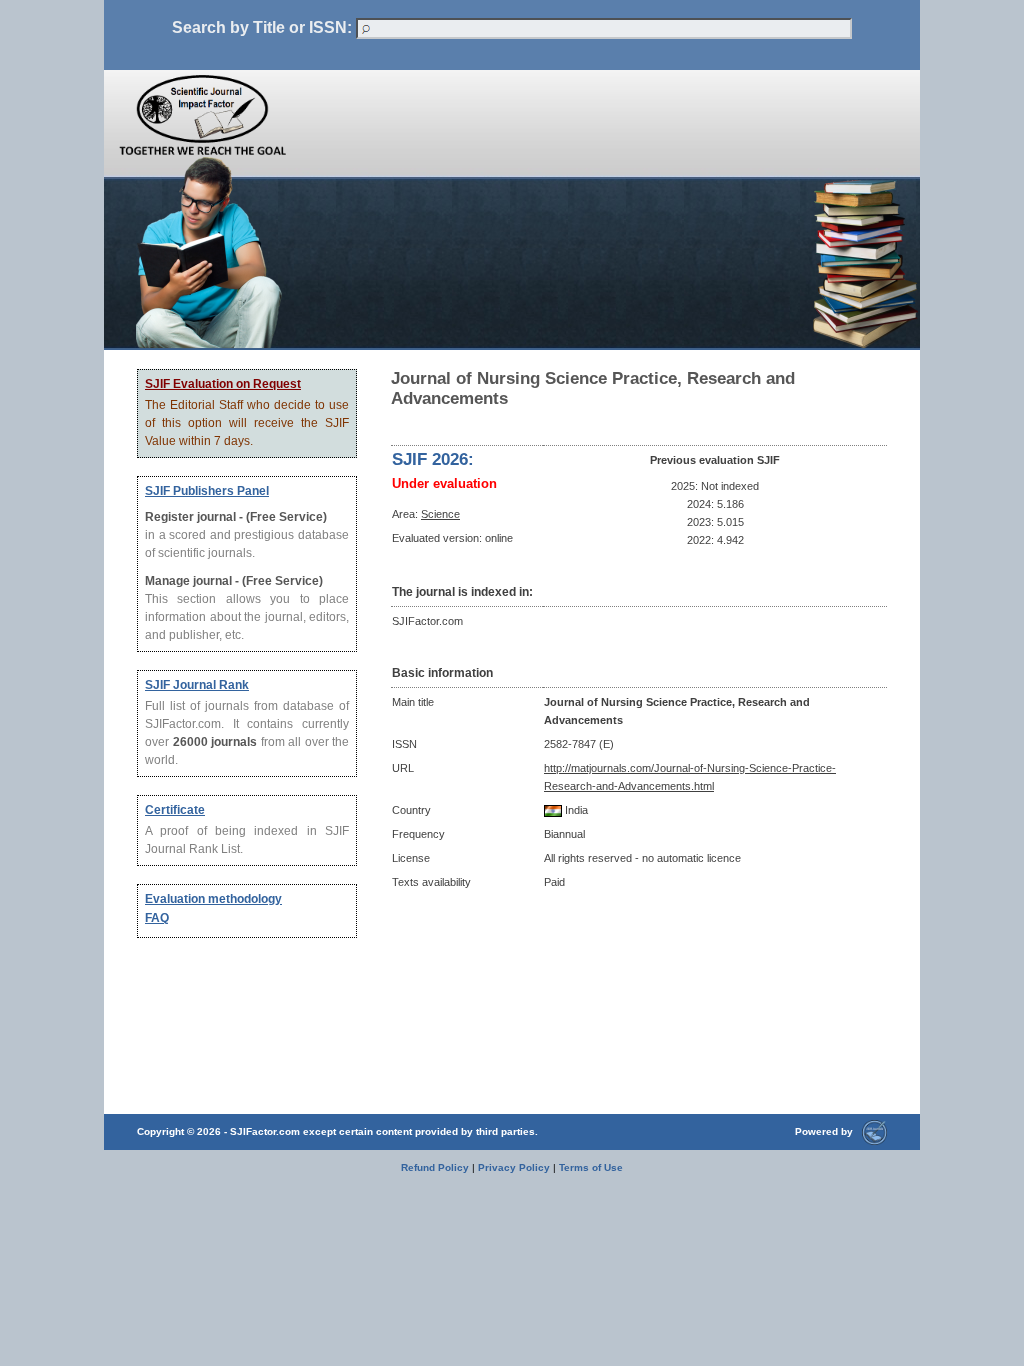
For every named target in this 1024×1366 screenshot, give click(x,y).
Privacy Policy (514, 1167)
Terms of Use (591, 1167)
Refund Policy (435, 1167)
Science (440, 514)
